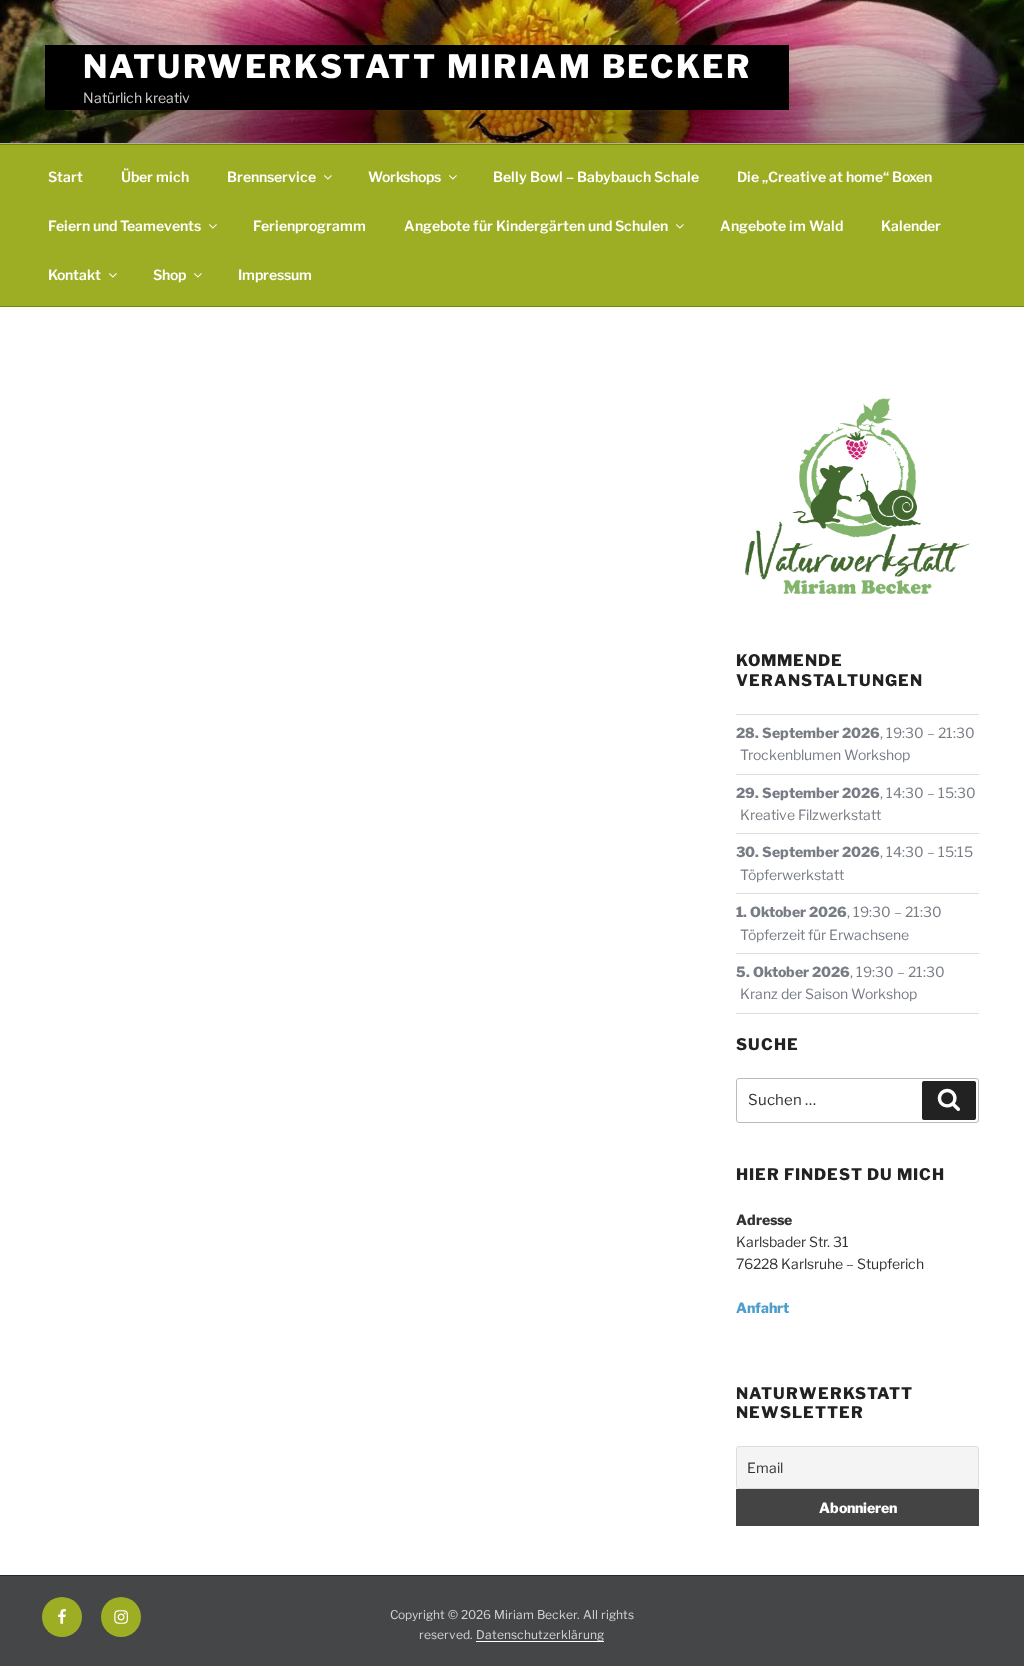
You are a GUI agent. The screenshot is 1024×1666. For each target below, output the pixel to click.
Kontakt (74, 274)
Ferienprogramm (309, 225)
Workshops (404, 176)
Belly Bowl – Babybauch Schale (596, 176)
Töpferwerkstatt (792, 874)
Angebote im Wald (781, 225)
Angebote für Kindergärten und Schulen (536, 225)
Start (65, 176)
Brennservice (271, 176)
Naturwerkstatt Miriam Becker (417, 66)
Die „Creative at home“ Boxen (834, 176)
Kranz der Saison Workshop (828, 993)
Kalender (911, 225)
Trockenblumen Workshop (825, 754)
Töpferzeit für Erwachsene (824, 934)
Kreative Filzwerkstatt (810, 814)
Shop (169, 274)
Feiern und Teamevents (124, 225)
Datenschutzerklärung (540, 1634)
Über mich (155, 176)
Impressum (275, 274)
